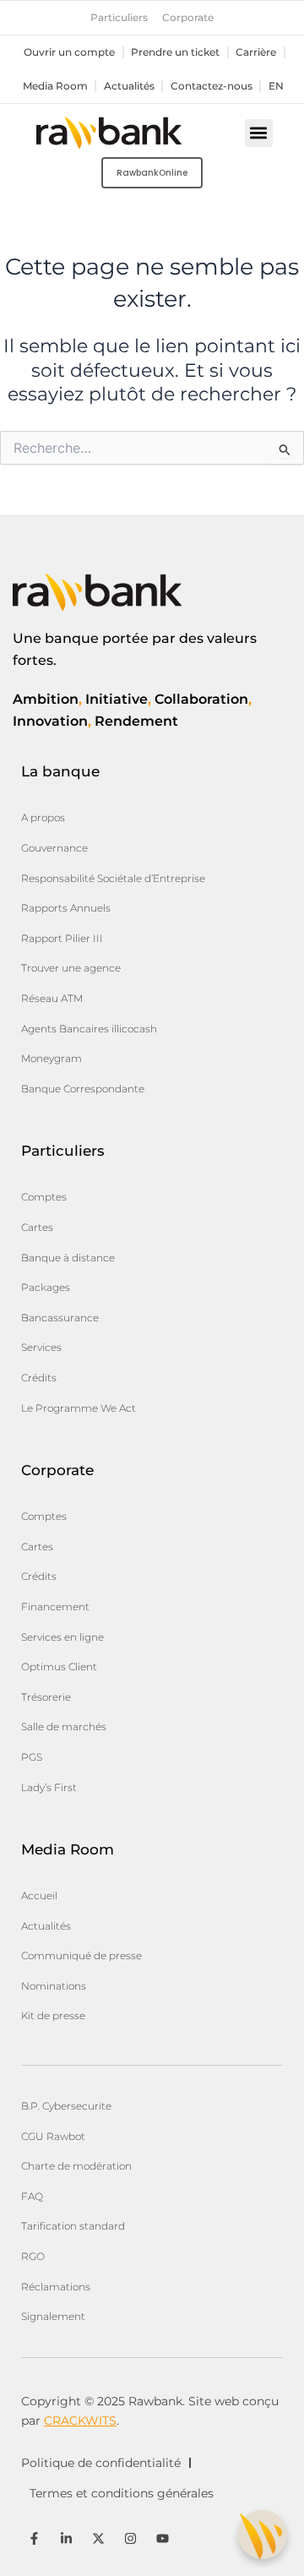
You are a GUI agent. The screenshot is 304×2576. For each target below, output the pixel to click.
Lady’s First (49, 1787)
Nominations (54, 1986)
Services (41, 1347)
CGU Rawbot (53, 2136)
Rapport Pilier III (62, 938)
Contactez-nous (212, 86)
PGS (32, 1757)
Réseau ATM (52, 998)
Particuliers (119, 18)
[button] (259, 133)
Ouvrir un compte (69, 52)
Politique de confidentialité (101, 2463)
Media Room (55, 86)
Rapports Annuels (66, 908)
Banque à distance (68, 1258)
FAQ (32, 2196)
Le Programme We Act (79, 1408)
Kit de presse (53, 2015)
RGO (33, 2256)
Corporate (188, 18)
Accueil (39, 1895)
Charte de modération (76, 2166)
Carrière (256, 52)
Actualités (129, 86)
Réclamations (56, 2287)
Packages (46, 1287)
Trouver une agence (71, 968)
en (276, 86)
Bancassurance (60, 1318)
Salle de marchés (64, 1726)
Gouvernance (54, 848)
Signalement (53, 2316)
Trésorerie (46, 1697)
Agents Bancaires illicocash (89, 1029)
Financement (55, 1607)
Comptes (44, 1197)
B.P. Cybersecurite (66, 2106)
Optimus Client (59, 1667)
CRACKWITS (80, 2421)
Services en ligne (62, 1637)
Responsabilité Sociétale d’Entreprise (113, 878)
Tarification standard (73, 2226)
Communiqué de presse (81, 1955)
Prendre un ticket (175, 52)
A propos (43, 817)
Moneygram (52, 1058)
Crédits (39, 1378)
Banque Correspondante (83, 1089)
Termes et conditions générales (122, 2493)
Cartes (37, 1227)
